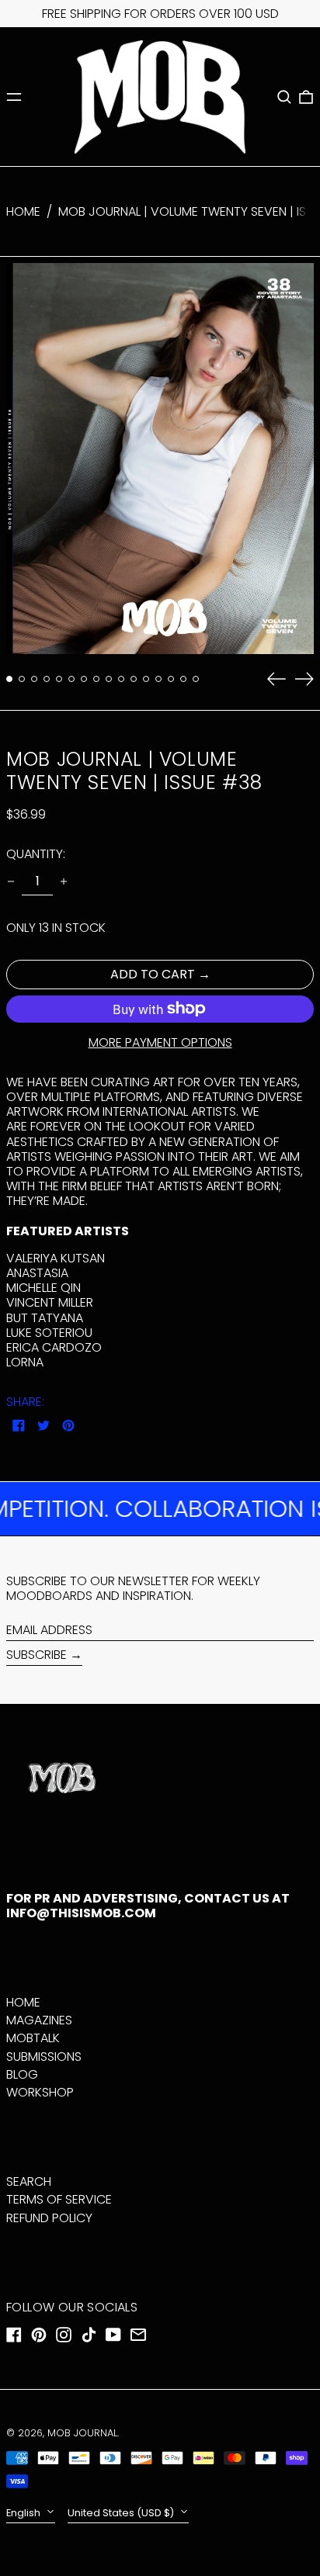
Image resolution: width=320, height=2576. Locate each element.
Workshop (40, 2092)
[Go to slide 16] (196, 679)
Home (23, 211)
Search (29, 2181)
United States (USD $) (122, 2513)
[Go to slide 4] (47, 679)
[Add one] (64, 881)
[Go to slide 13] (158, 679)
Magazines (39, 2020)
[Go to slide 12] (146, 679)
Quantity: (36, 854)
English (24, 2513)
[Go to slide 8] (96, 679)
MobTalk (33, 2038)
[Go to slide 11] (134, 679)
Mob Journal (82, 2433)
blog (22, 2074)
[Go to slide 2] (22, 679)
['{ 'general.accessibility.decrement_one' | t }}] (11, 881)
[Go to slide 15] (183, 679)
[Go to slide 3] (34, 679)
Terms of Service (59, 2199)
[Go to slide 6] (71, 679)
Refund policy (49, 2218)
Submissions (44, 2057)
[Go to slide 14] (171, 679)
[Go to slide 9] (109, 679)
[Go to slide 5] (59, 679)
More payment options (160, 1042)
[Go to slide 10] (121, 679)
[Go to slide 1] (9, 679)
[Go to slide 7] (84, 679)
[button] (284, 97)
